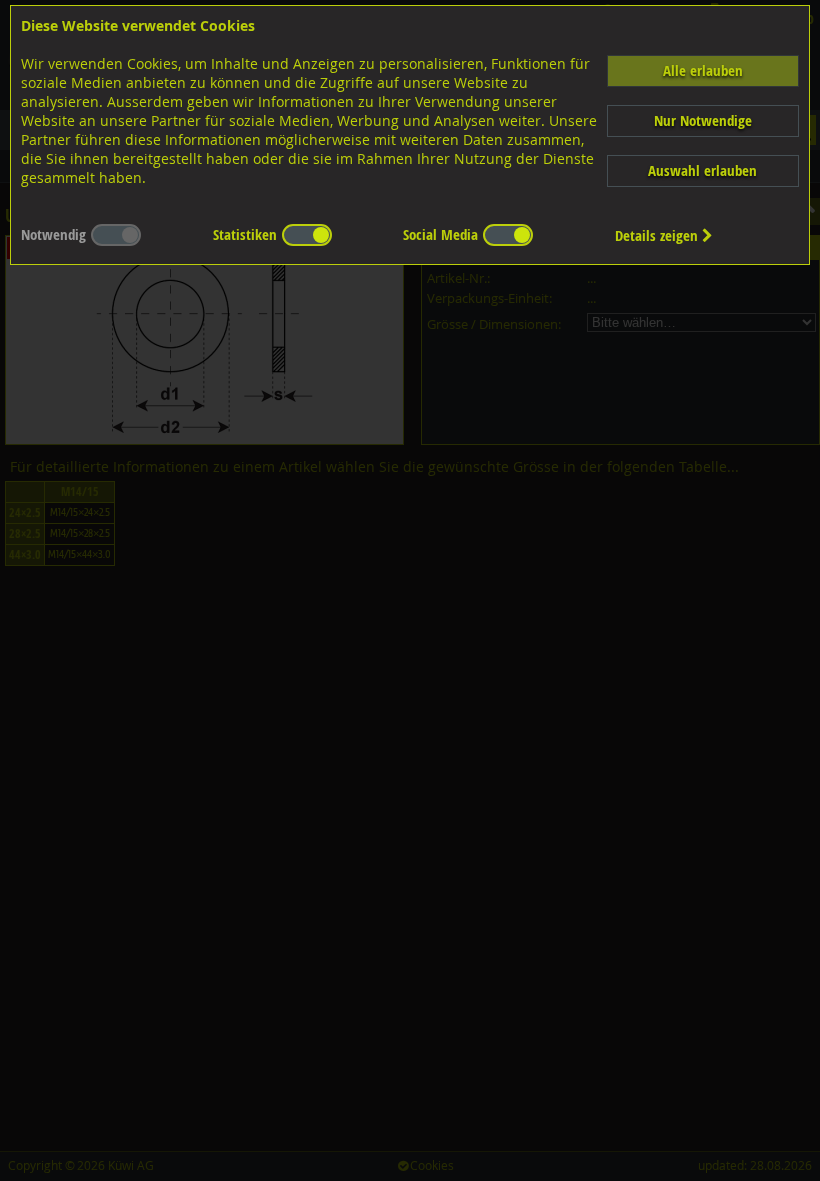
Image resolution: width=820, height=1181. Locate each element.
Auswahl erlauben (702, 170)
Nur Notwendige (703, 120)
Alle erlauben (703, 70)
